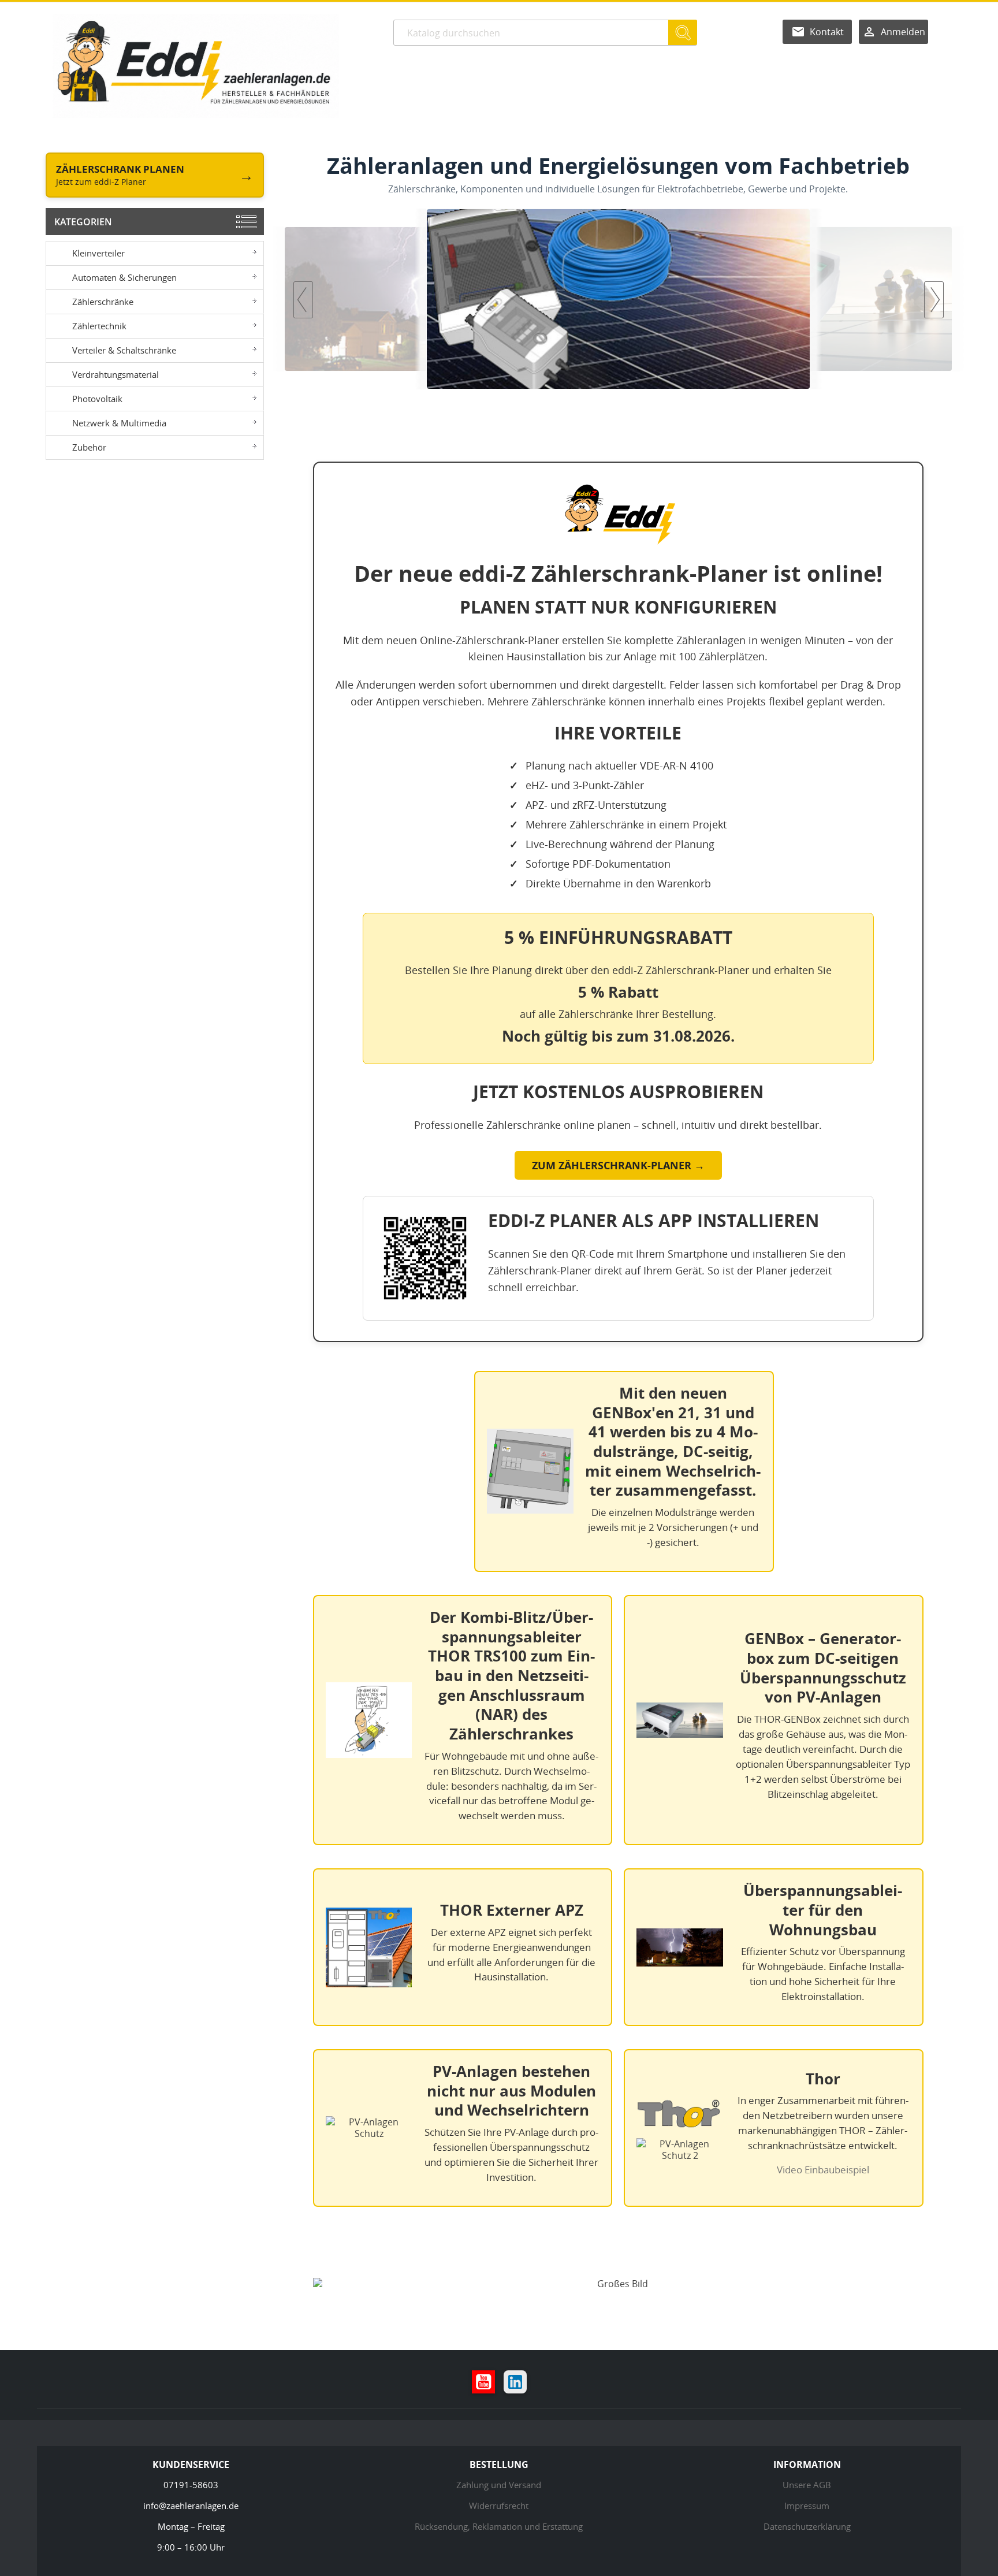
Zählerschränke (103, 302)
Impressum (807, 2506)
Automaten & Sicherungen (124, 277)
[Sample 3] (511, 299)
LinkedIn (515, 2382)
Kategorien (83, 222)
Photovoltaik (97, 399)
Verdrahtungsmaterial (116, 374)
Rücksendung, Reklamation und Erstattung (499, 2526)
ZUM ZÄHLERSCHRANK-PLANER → (618, 1165)
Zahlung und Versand (499, 2485)
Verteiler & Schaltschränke (124, 350)
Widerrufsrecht (499, 2506)
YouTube (483, 2382)
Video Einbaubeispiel (823, 2170)
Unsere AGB (807, 2485)
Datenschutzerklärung (807, 2526)
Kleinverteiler (98, 253)
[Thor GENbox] (692, 299)
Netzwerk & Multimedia (119, 423)
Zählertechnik (99, 326)
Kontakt (827, 32)
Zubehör (89, 447)
